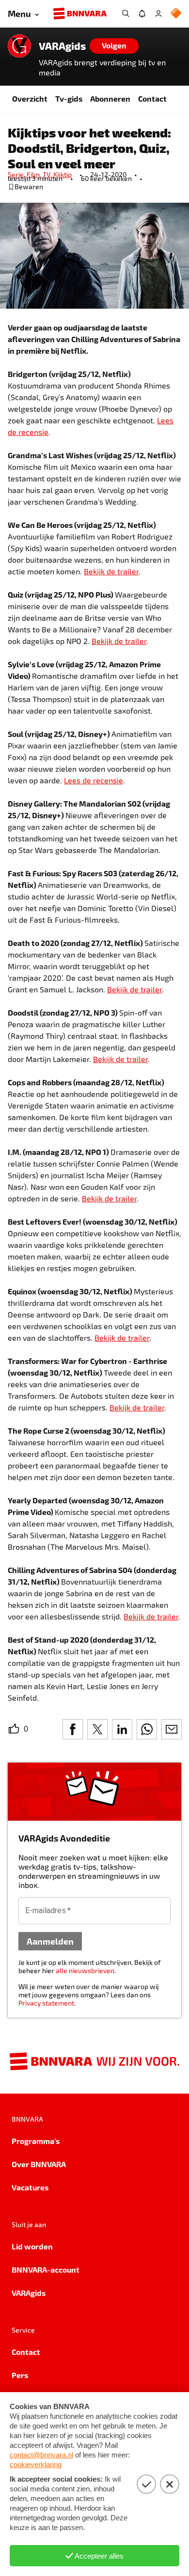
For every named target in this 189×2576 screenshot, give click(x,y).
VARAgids (62, 46)
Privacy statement (46, 2003)
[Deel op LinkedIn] (122, 1729)
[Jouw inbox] (142, 14)
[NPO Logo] (176, 14)
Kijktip (63, 174)
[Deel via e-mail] (172, 1729)
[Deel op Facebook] (73, 1729)
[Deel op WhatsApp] (147, 1729)
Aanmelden (50, 1941)
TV (48, 174)
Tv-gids (69, 98)
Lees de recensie (94, 780)
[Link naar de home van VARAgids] (19, 46)
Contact (152, 98)
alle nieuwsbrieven (85, 1970)
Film (35, 174)
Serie (17, 174)
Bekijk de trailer (111, 571)
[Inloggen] (158, 14)
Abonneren (110, 98)
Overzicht (30, 98)
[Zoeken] (126, 14)
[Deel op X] (97, 1729)
